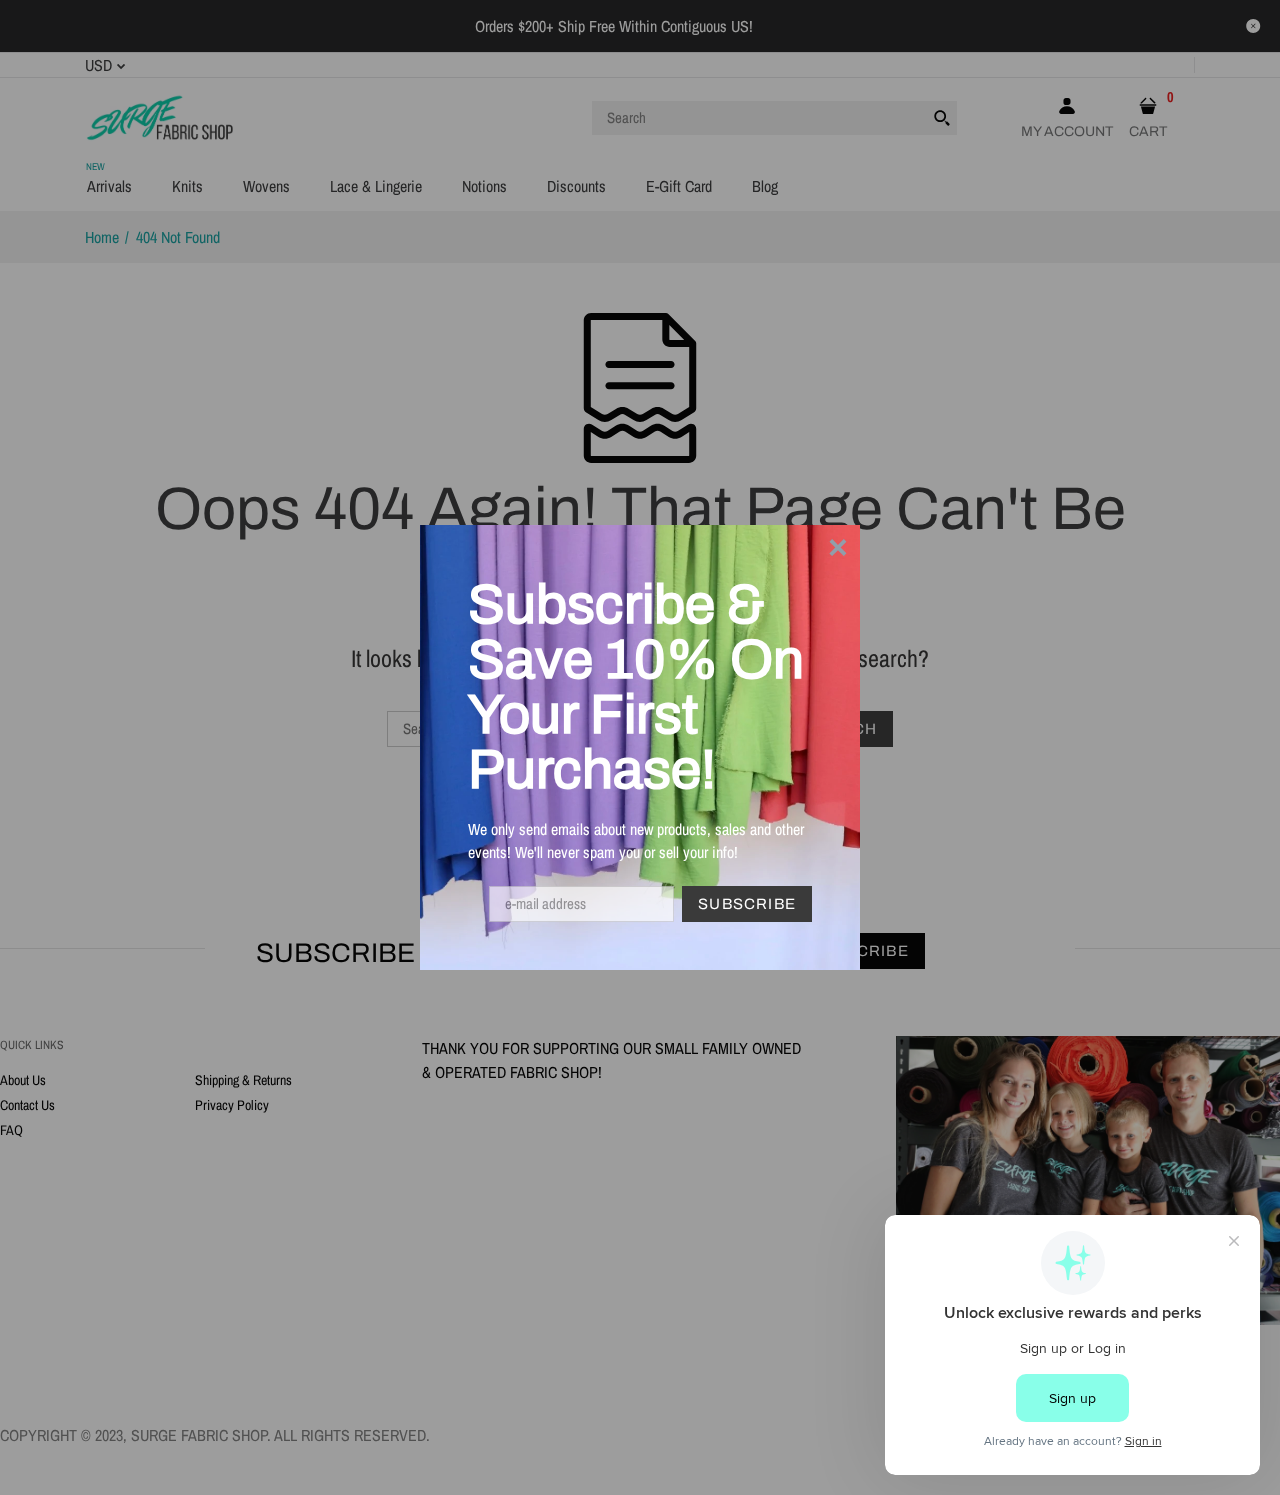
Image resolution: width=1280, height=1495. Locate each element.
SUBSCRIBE (747, 904)
